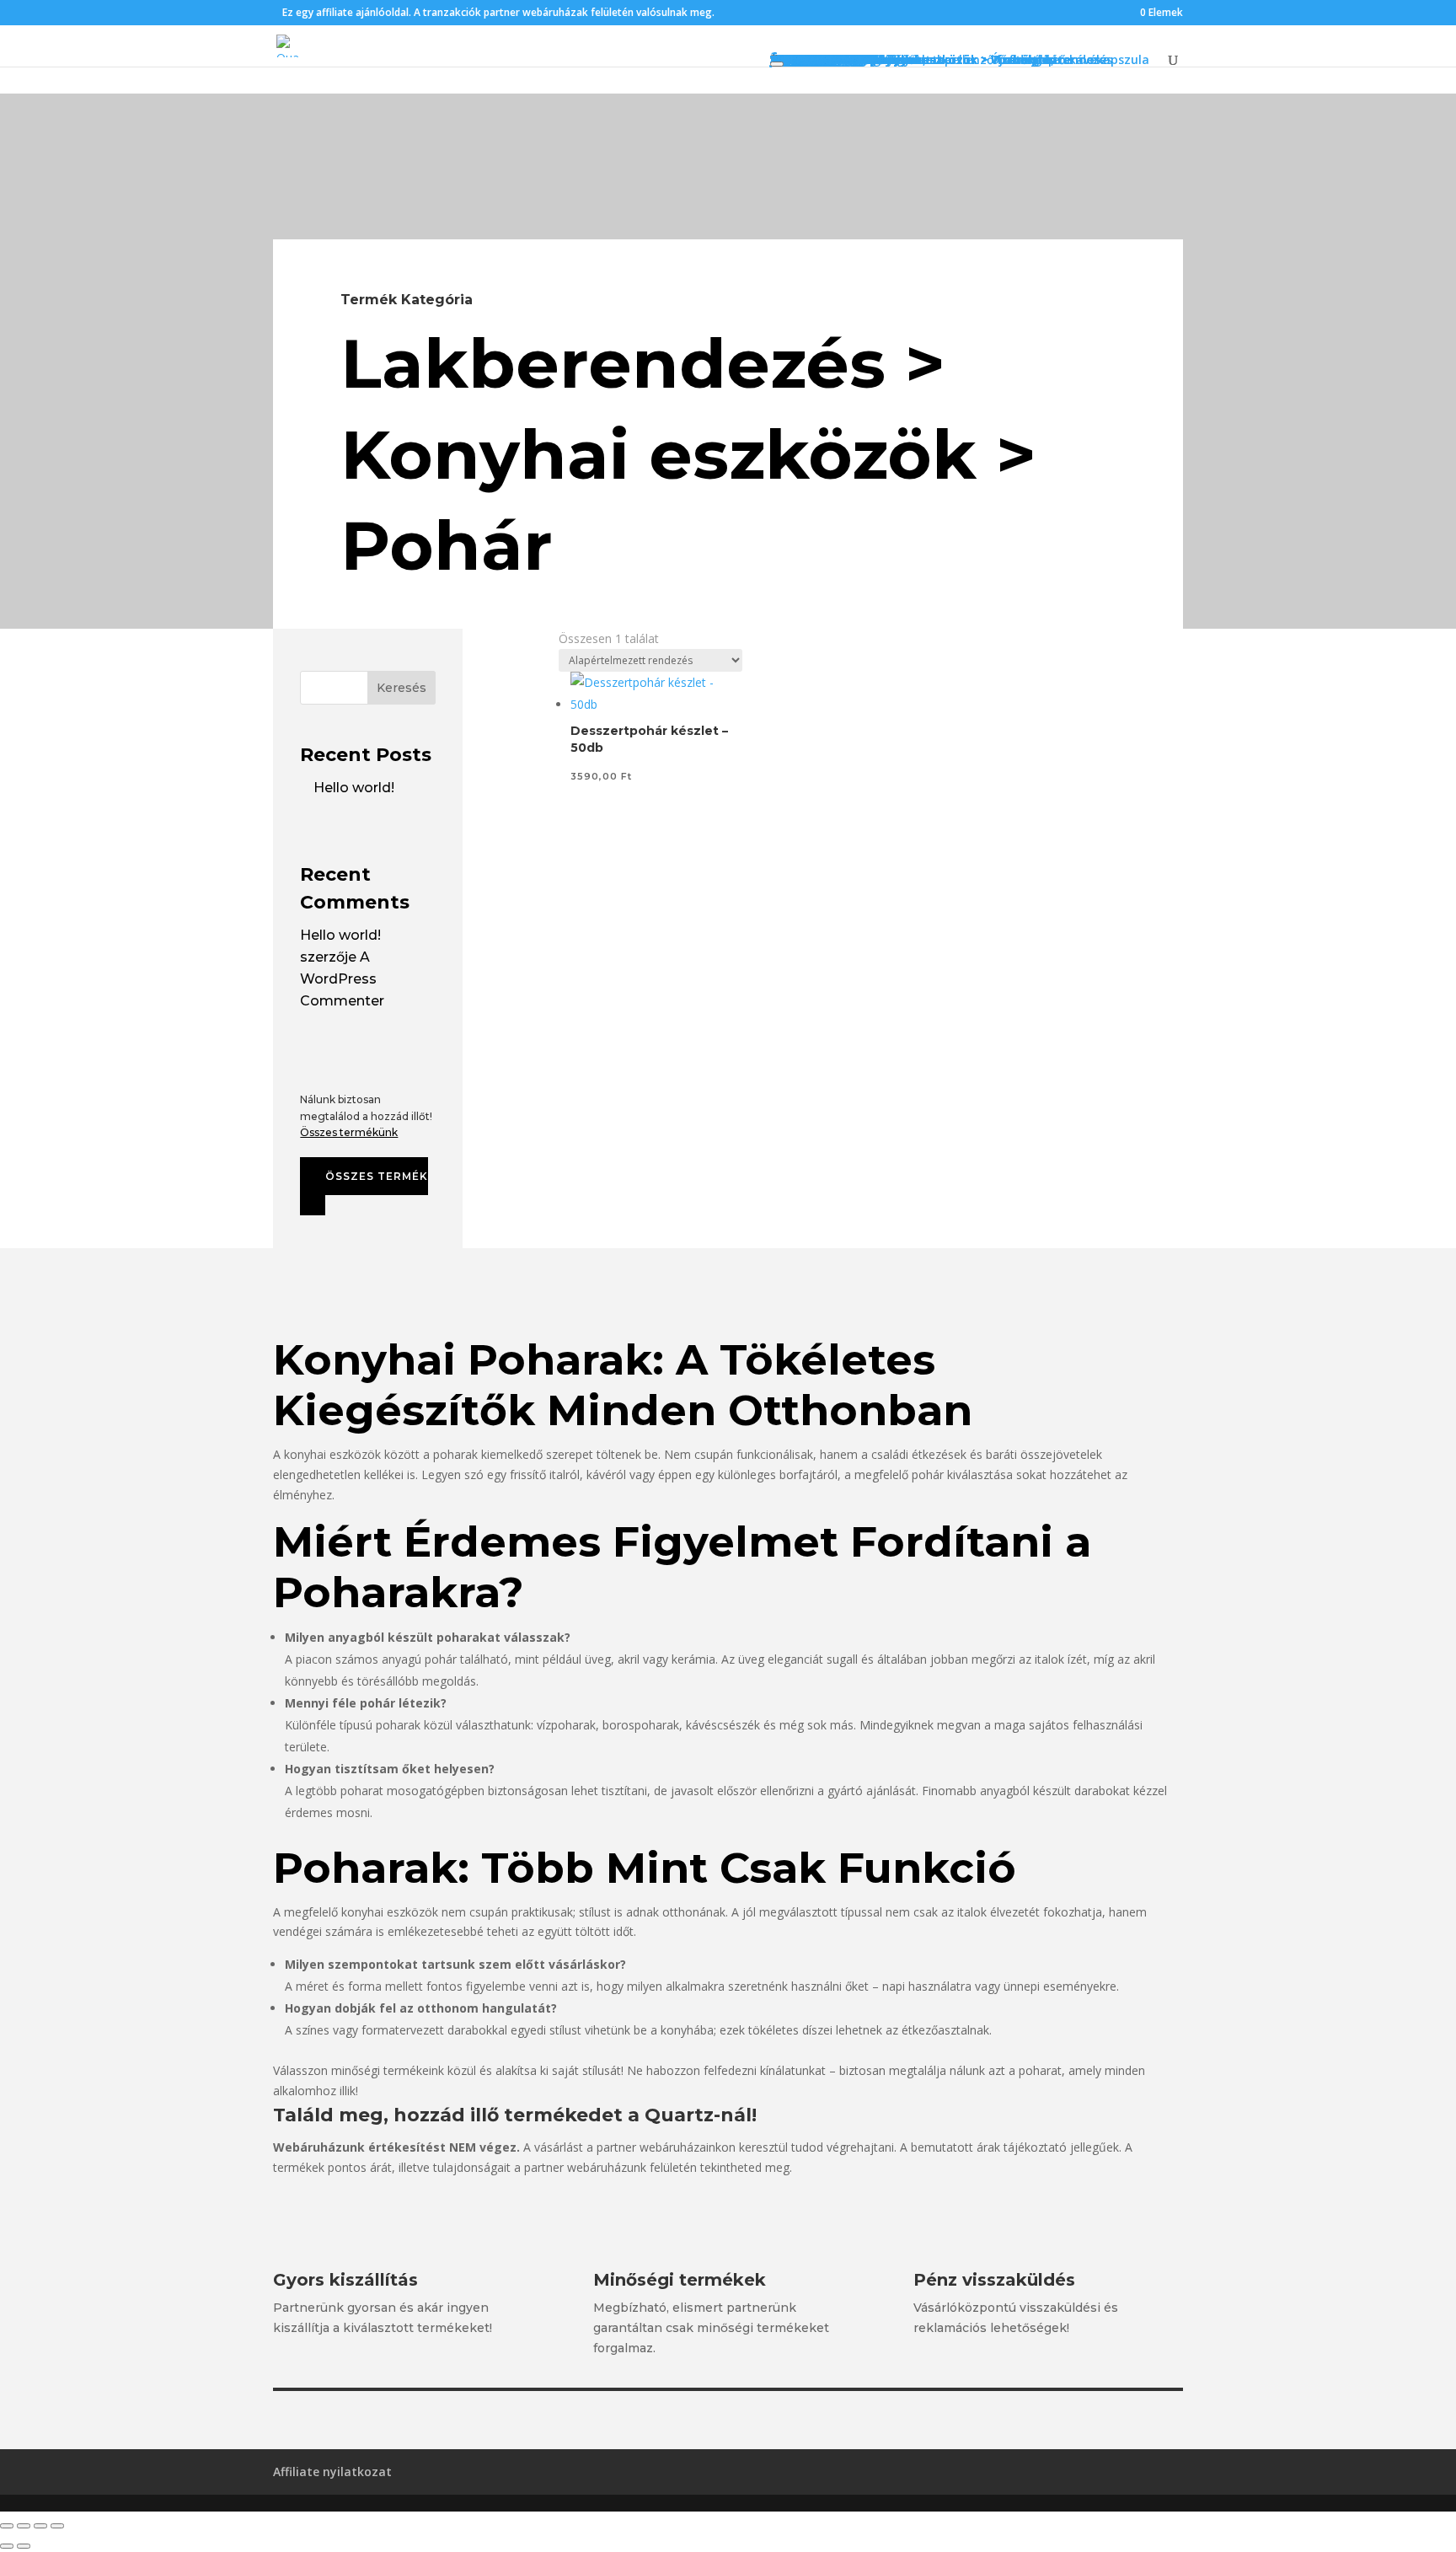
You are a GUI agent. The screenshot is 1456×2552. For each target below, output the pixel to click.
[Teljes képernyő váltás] (24, 2526)
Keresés (401, 688)
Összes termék (377, 1176)
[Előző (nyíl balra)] (7, 2546)
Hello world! (354, 788)
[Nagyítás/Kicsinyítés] (7, 2526)
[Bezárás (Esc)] (57, 2526)
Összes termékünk (349, 1132)
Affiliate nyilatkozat (332, 2472)
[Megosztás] (40, 2526)
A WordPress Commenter (342, 979)
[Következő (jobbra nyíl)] (24, 2546)
